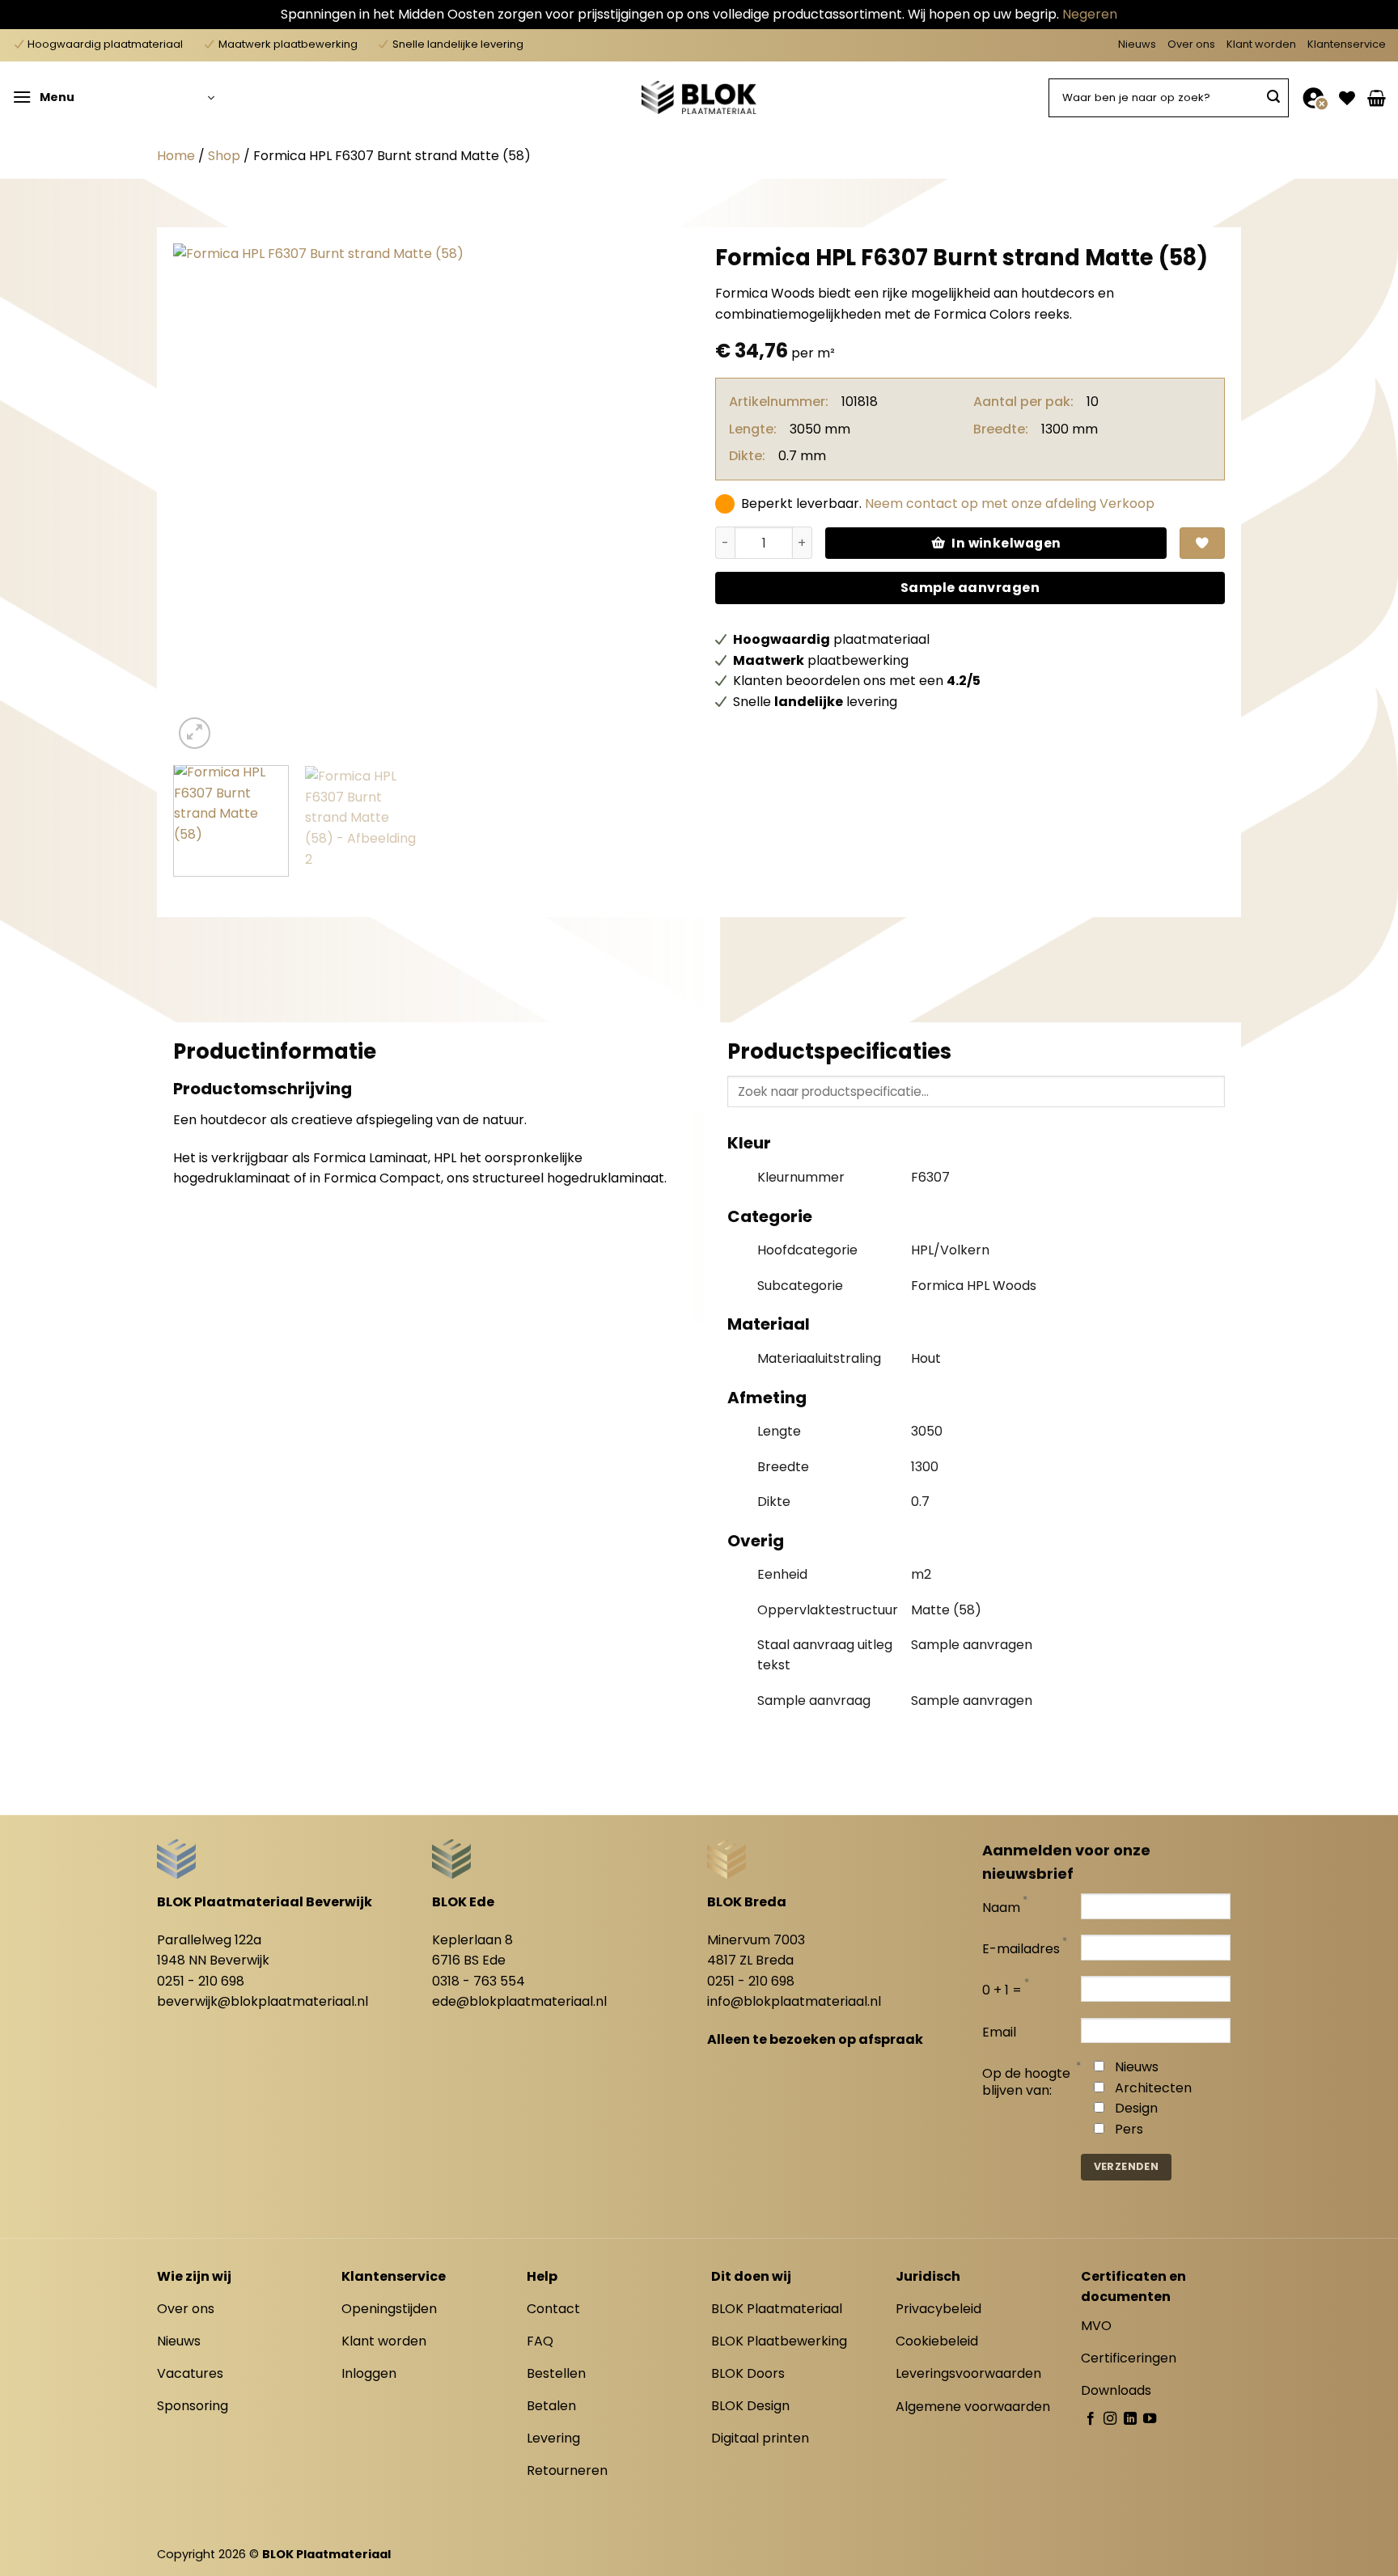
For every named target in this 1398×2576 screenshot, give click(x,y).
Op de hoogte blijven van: (1026, 2083)
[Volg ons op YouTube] (1150, 2419)
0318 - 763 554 (479, 1981)
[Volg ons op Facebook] (1091, 2419)
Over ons (1191, 44)
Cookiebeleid (937, 2341)
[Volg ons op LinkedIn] (1130, 2419)
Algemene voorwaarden (973, 2407)
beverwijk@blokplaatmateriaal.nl (263, 2001)
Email (999, 2033)
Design (1136, 2108)
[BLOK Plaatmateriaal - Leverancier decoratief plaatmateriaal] (699, 97)
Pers (1129, 2129)
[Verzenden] (1273, 98)
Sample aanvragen (970, 588)
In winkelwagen (1006, 543)
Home (176, 156)
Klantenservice (1347, 44)
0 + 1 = (1002, 1991)
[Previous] (204, 498)
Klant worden (1261, 44)
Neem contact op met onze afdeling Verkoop (1010, 503)
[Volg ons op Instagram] (1110, 2419)
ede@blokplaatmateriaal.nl (519, 2001)
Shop (224, 156)
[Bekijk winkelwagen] (1377, 98)
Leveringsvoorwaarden (968, 2373)
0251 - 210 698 (201, 1981)
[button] (113, 98)
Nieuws (1137, 44)
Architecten (1153, 2088)
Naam (1001, 1908)
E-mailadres (1021, 1950)
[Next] (652, 498)
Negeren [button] (1090, 14)
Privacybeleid (938, 2309)
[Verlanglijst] (1347, 98)
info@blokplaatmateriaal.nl (794, 2001)
